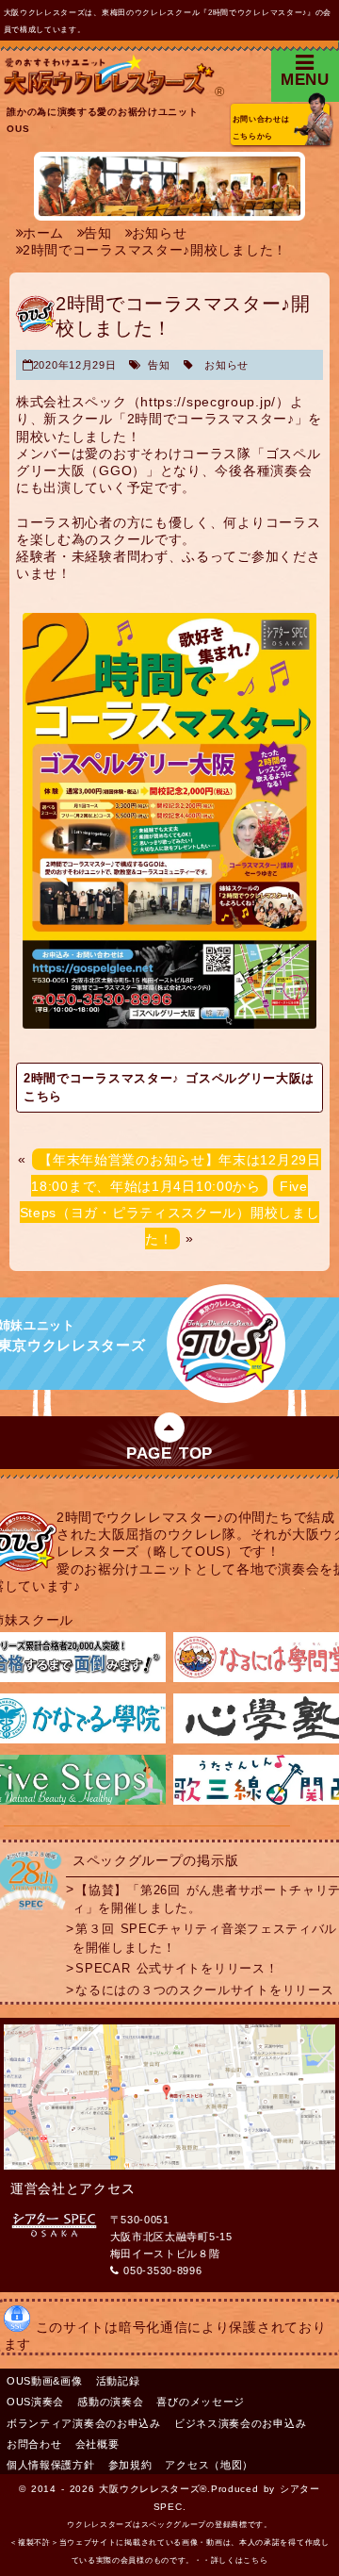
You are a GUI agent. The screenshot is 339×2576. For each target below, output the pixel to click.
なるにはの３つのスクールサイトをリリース (204, 1990)
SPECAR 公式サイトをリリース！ (177, 1969)
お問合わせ (34, 2444)
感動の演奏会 (110, 2402)
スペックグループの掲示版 (155, 1860)
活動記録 (118, 2381)
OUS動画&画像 (45, 2381)
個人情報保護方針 (51, 2465)
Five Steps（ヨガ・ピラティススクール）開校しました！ (170, 1212)
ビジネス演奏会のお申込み (240, 2423)
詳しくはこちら (240, 2560)
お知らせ (226, 365)
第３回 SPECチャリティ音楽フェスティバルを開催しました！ (205, 1938)
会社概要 (97, 2444)
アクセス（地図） (209, 2465)
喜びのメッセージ (201, 2402)
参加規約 (130, 2465)
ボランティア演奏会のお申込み (84, 2423)
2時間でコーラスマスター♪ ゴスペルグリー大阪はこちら (169, 1087)
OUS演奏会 (35, 2402)
